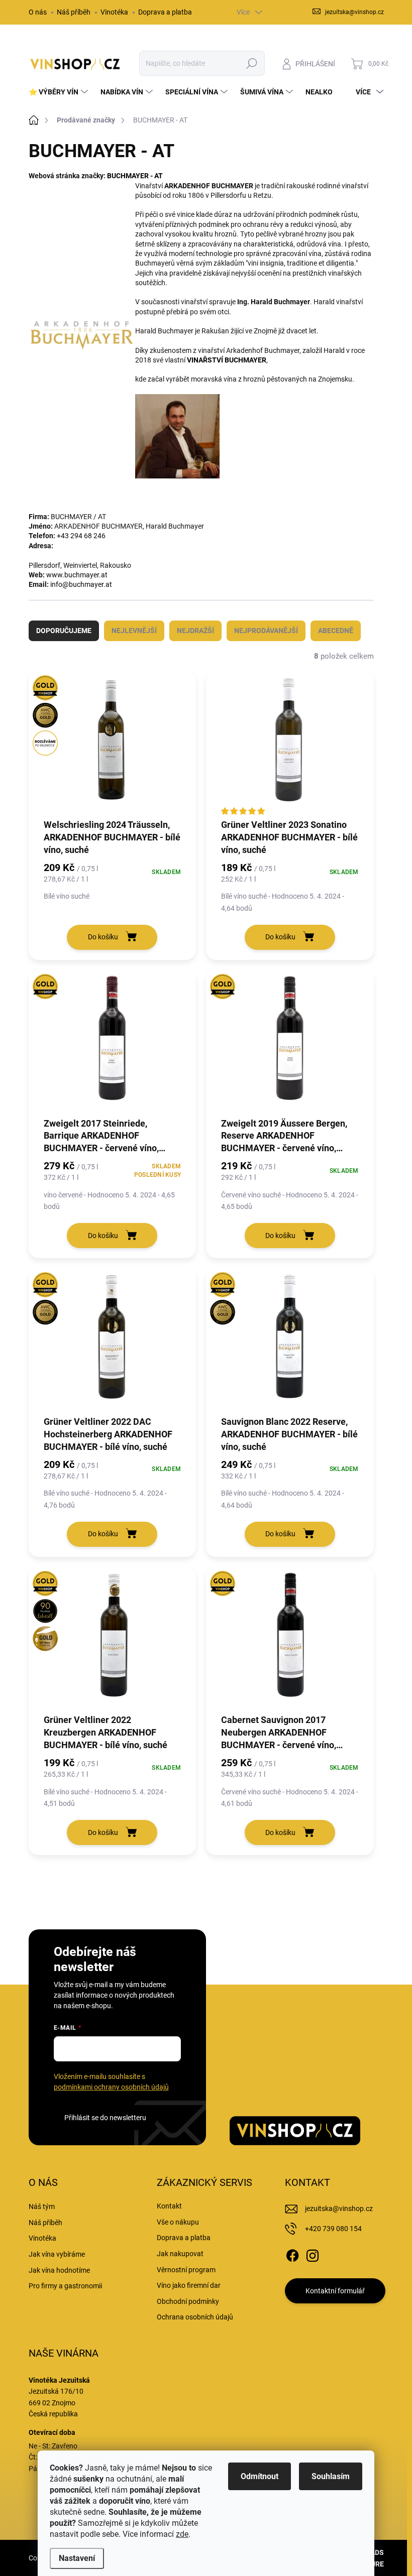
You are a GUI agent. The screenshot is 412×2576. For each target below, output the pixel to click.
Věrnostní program (186, 2270)
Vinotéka (114, 12)
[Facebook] (292, 2254)
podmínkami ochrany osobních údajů (111, 2087)
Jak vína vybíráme (57, 2254)
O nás (38, 12)
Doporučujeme (64, 631)
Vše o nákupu (178, 2222)
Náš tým (42, 2206)
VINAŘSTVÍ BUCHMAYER (227, 360)
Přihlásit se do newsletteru (105, 2118)
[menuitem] (60, 92)
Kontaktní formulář (335, 2291)
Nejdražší (195, 631)
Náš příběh (74, 12)
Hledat (251, 63)
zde (182, 2534)
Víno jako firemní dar (189, 2285)
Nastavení (77, 2558)
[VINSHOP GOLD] (113, 1043)
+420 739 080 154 (333, 2229)
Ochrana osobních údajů (195, 2317)
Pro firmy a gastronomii (65, 2286)
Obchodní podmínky (188, 2301)
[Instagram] (313, 2254)
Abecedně (336, 631)
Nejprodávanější (266, 631)
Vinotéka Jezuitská (59, 2380)
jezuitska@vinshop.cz (339, 2209)
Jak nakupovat (180, 2254)
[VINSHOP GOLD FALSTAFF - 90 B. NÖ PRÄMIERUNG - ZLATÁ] (113, 1640)
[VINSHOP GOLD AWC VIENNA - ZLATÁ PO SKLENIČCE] (113, 744)
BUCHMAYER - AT (135, 176)
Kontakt (169, 2206)
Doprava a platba (165, 12)
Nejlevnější (134, 631)
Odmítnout (260, 2476)
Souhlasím (331, 2476)
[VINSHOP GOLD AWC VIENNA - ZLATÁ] (113, 1341)
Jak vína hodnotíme (59, 2270)
